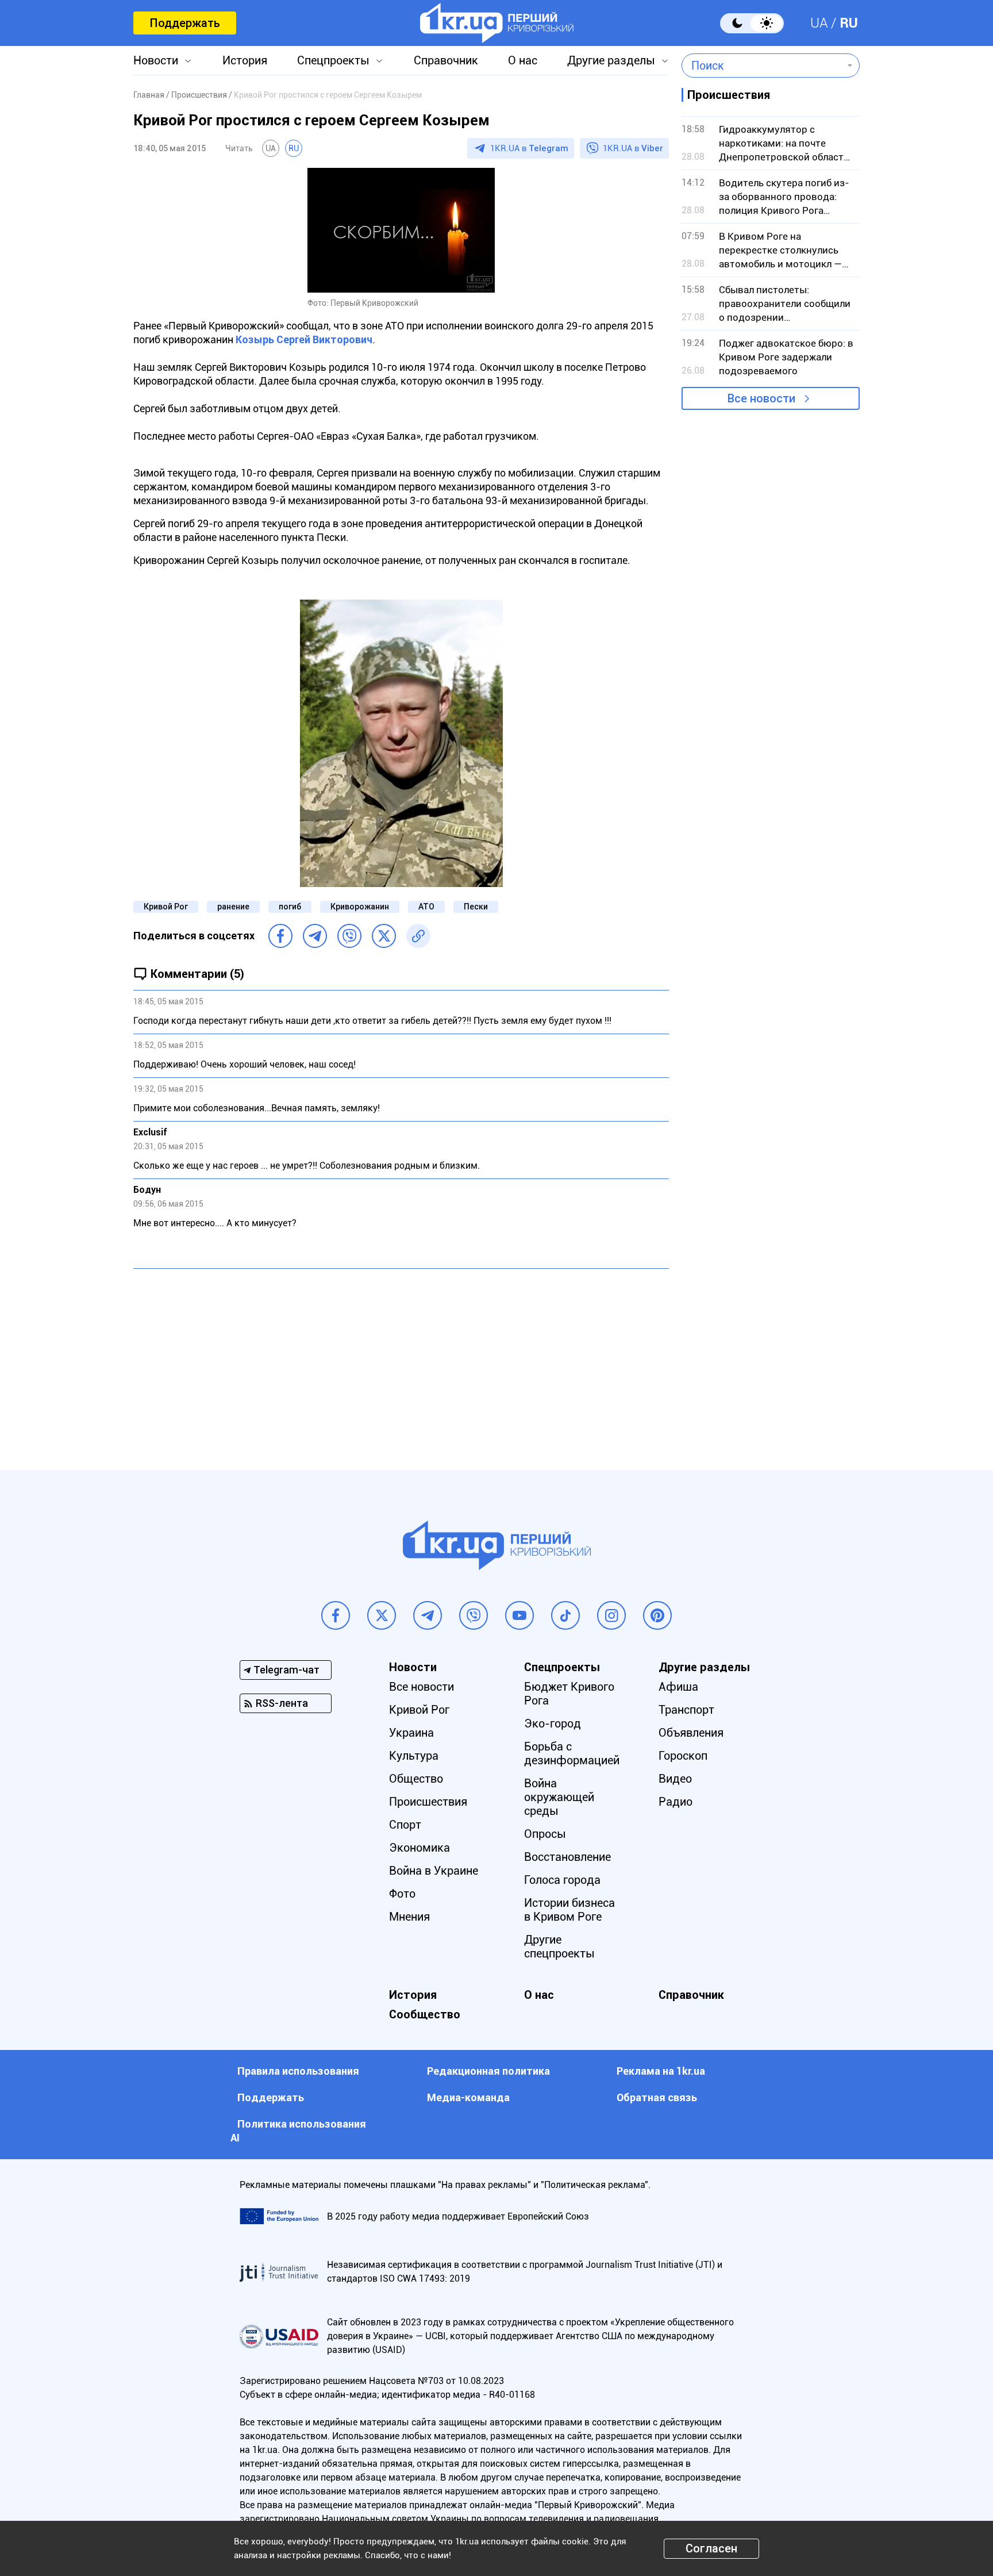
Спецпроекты (333, 60)
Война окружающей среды (559, 1797)
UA (819, 23)
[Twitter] (384, 936)
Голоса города (562, 1880)
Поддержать (185, 23)
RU (849, 23)
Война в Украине (434, 1871)
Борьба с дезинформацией (572, 1753)
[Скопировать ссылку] (418, 936)
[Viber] (349, 936)
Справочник (446, 60)
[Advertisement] (401, 1361)
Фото (402, 1894)
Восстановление (567, 1857)
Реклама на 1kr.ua (661, 2071)
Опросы (545, 1834)
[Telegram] (315, 936)
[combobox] (762, 66)
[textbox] (762, 66)
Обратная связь (657, 2097)
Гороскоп (683, 1756)
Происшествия (428, 1802)
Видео (675, 1779)
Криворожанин (360, 907)
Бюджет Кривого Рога (569, 1694)
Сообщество (425, 2014)
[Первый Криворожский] (497, 23)
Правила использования (298, 2071)
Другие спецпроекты (559, 1947)
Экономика (419, 1848)
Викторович (304, 339)
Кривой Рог (166, 907)
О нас (523, 60)
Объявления (691, 1733)
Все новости (761, 398)
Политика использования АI (298, 2131)
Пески (476, 907)
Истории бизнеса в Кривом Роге (569, 1910)
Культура (414, 1756)
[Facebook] (280, 936)
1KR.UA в (529, 148)
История (245, 60)
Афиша (678, 1687)
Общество (416, 1779)
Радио (676, 1802)
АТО (426, 907)
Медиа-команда (468, 2097)
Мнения (409, 1917)
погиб (290, 907)
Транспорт (686, 1710)
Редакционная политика (488, 2071)
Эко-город (553, 1723)
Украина (411, 1733)
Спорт (405, 1825)
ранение (233, 907)
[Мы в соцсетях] (336, 1615)
